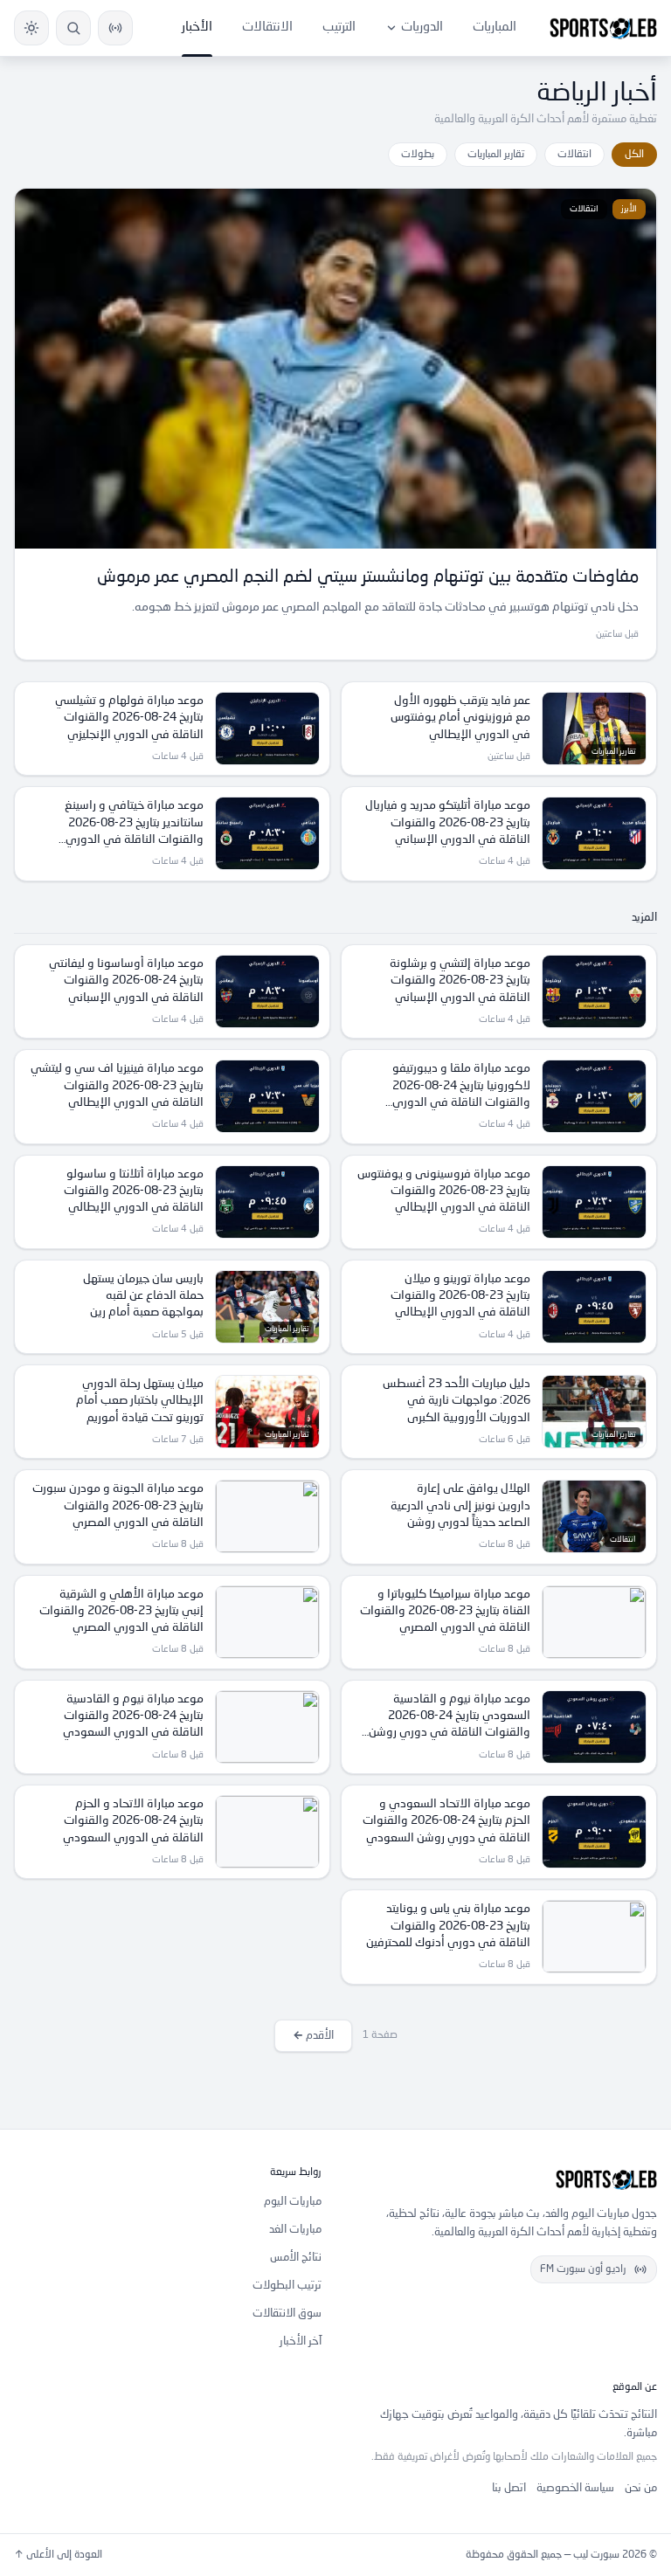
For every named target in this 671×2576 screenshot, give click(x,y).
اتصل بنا (509, 2488)
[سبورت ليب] (503, 2179)
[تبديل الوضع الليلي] (31, 28)
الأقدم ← (313, 2036)
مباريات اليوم (293, 2202)
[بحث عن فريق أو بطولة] (73, 28)
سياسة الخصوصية (575, 2488)
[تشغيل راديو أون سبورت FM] (115, 28)
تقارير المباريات (496, 155)
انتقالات (574, 155)
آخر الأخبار (301, 2341)
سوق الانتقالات (287, 2314)
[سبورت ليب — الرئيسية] (603, 28)
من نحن (641, 2488)
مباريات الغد (295, 2230)
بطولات (418, 155)
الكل (634, 155)
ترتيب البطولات (287, 2286)
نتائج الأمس (296, 2258)
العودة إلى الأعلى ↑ (58, 2555)
